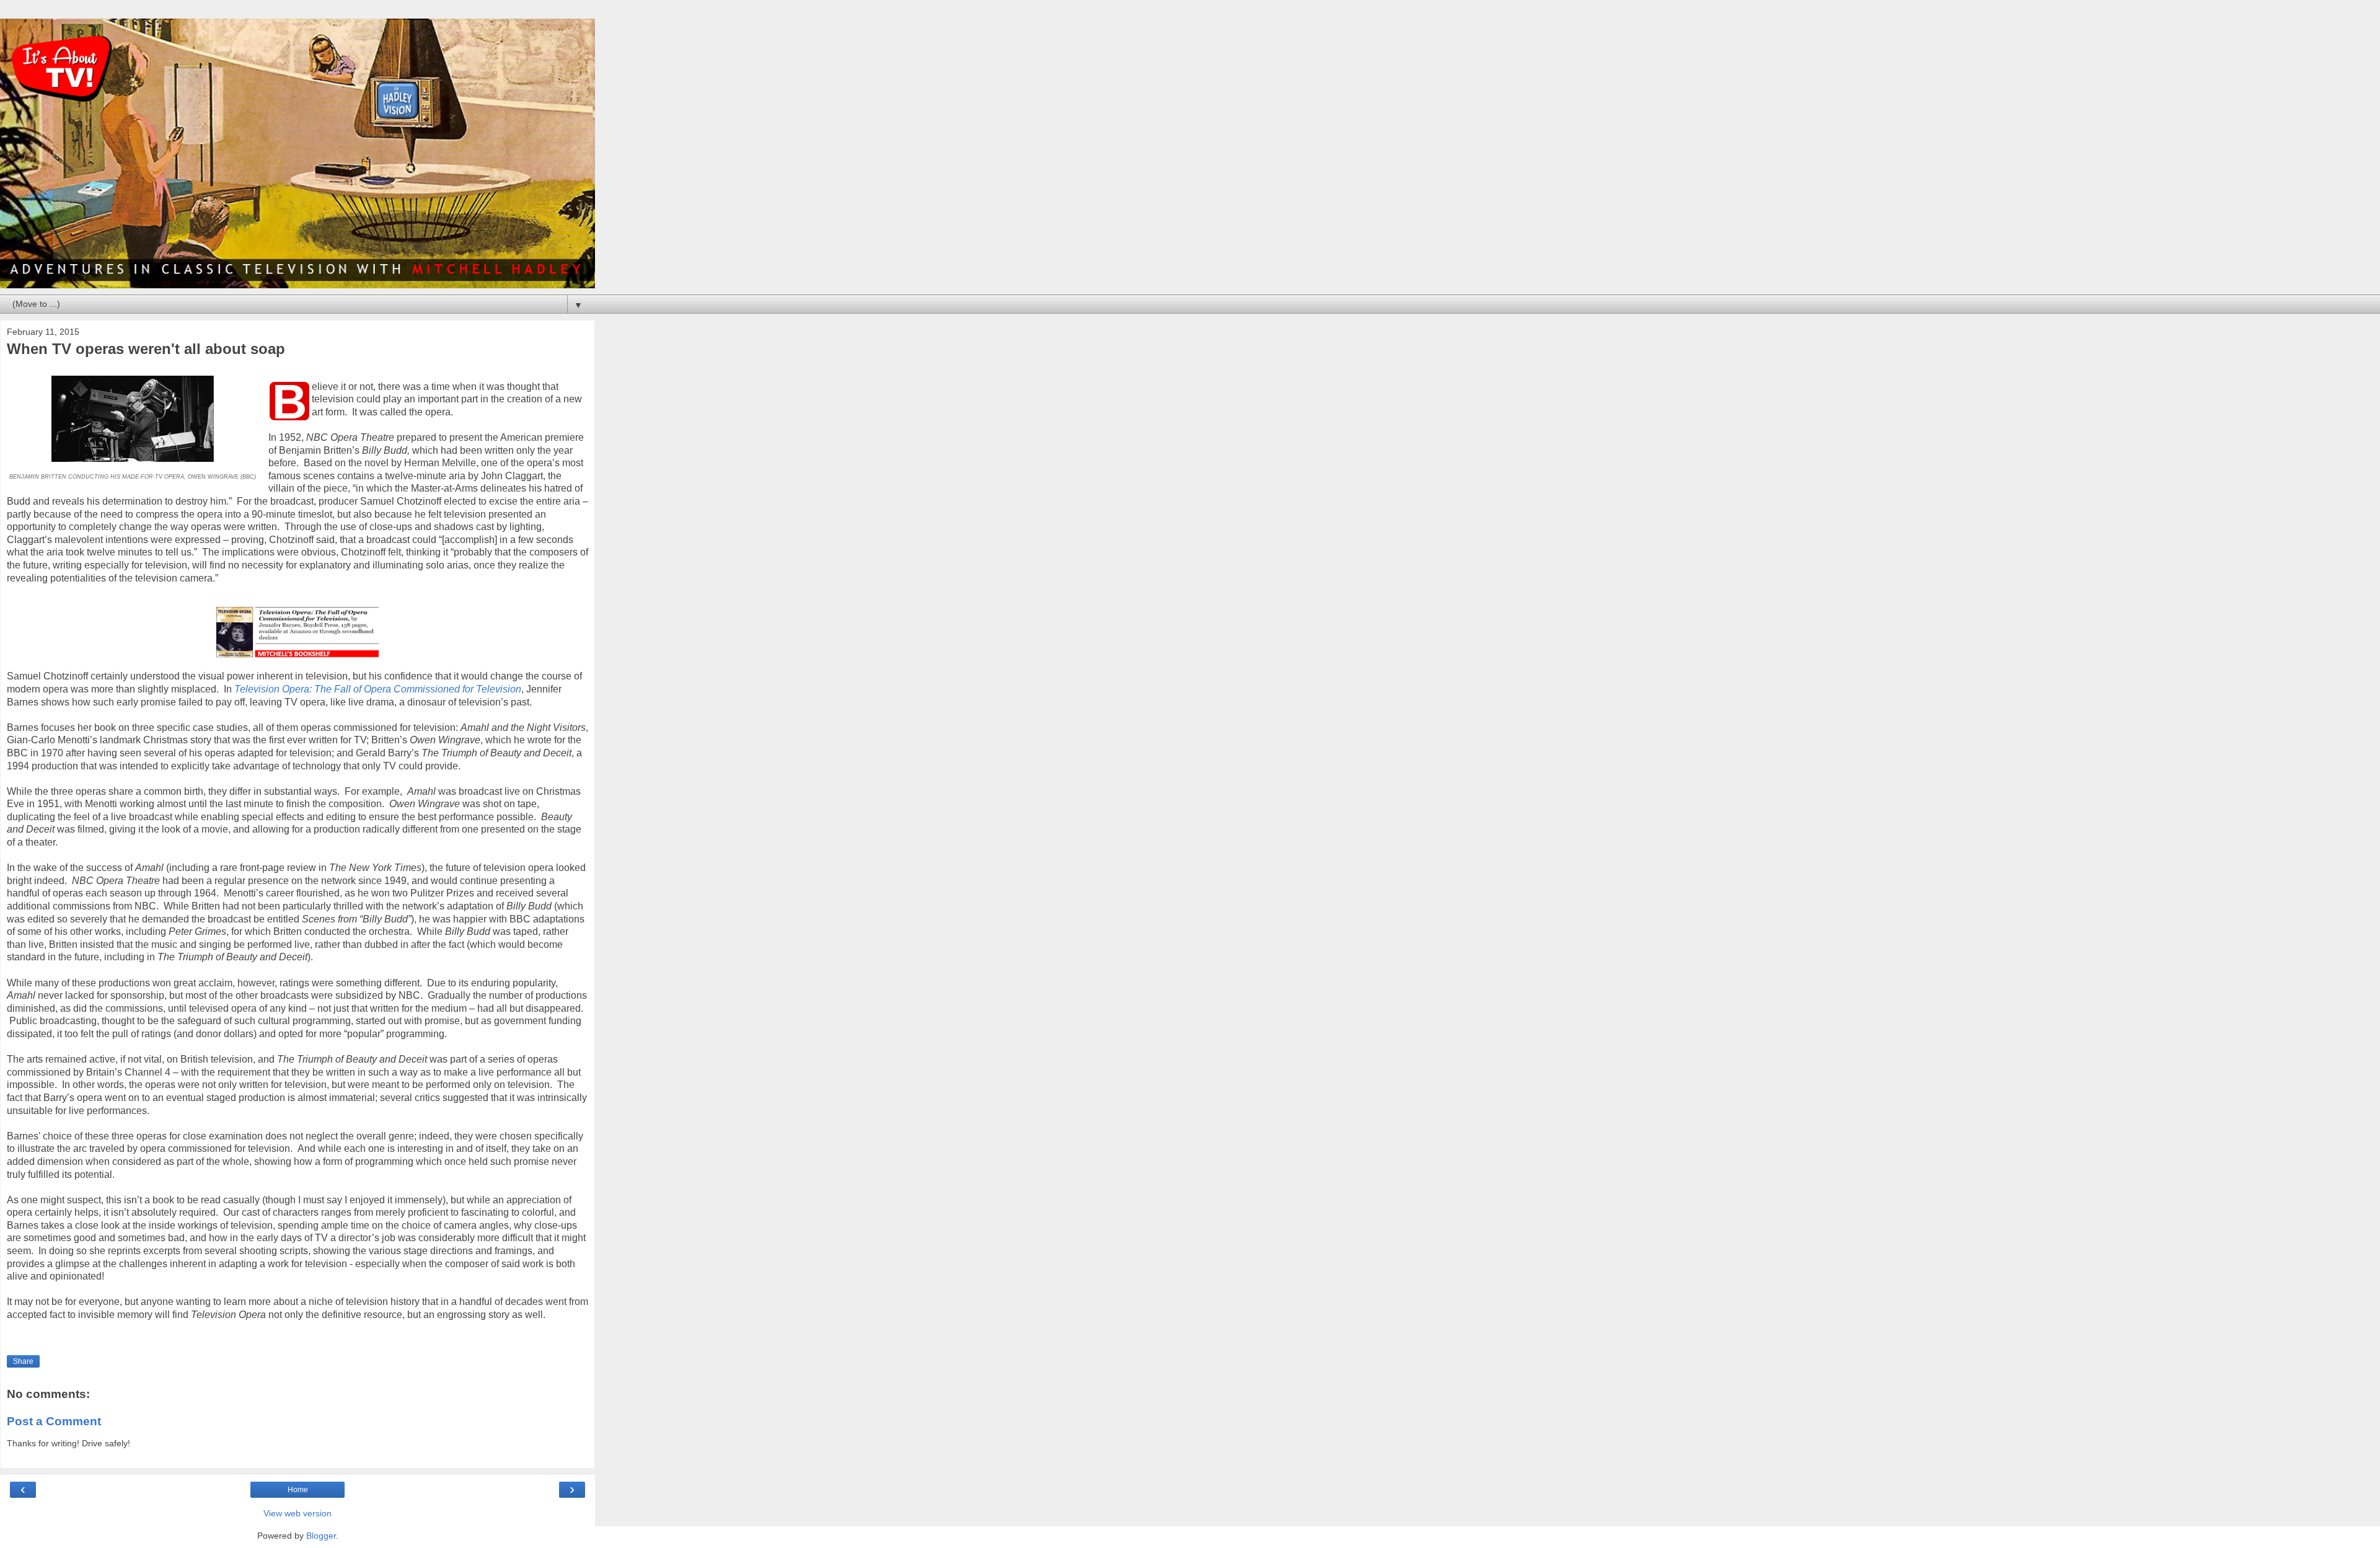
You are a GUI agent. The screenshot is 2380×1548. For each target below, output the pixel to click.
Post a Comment (54, 1421)
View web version (297, 1513)
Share (23, 1361)
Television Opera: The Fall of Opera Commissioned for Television (378, 689)
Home (298, 1490)
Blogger (321, 1536)
